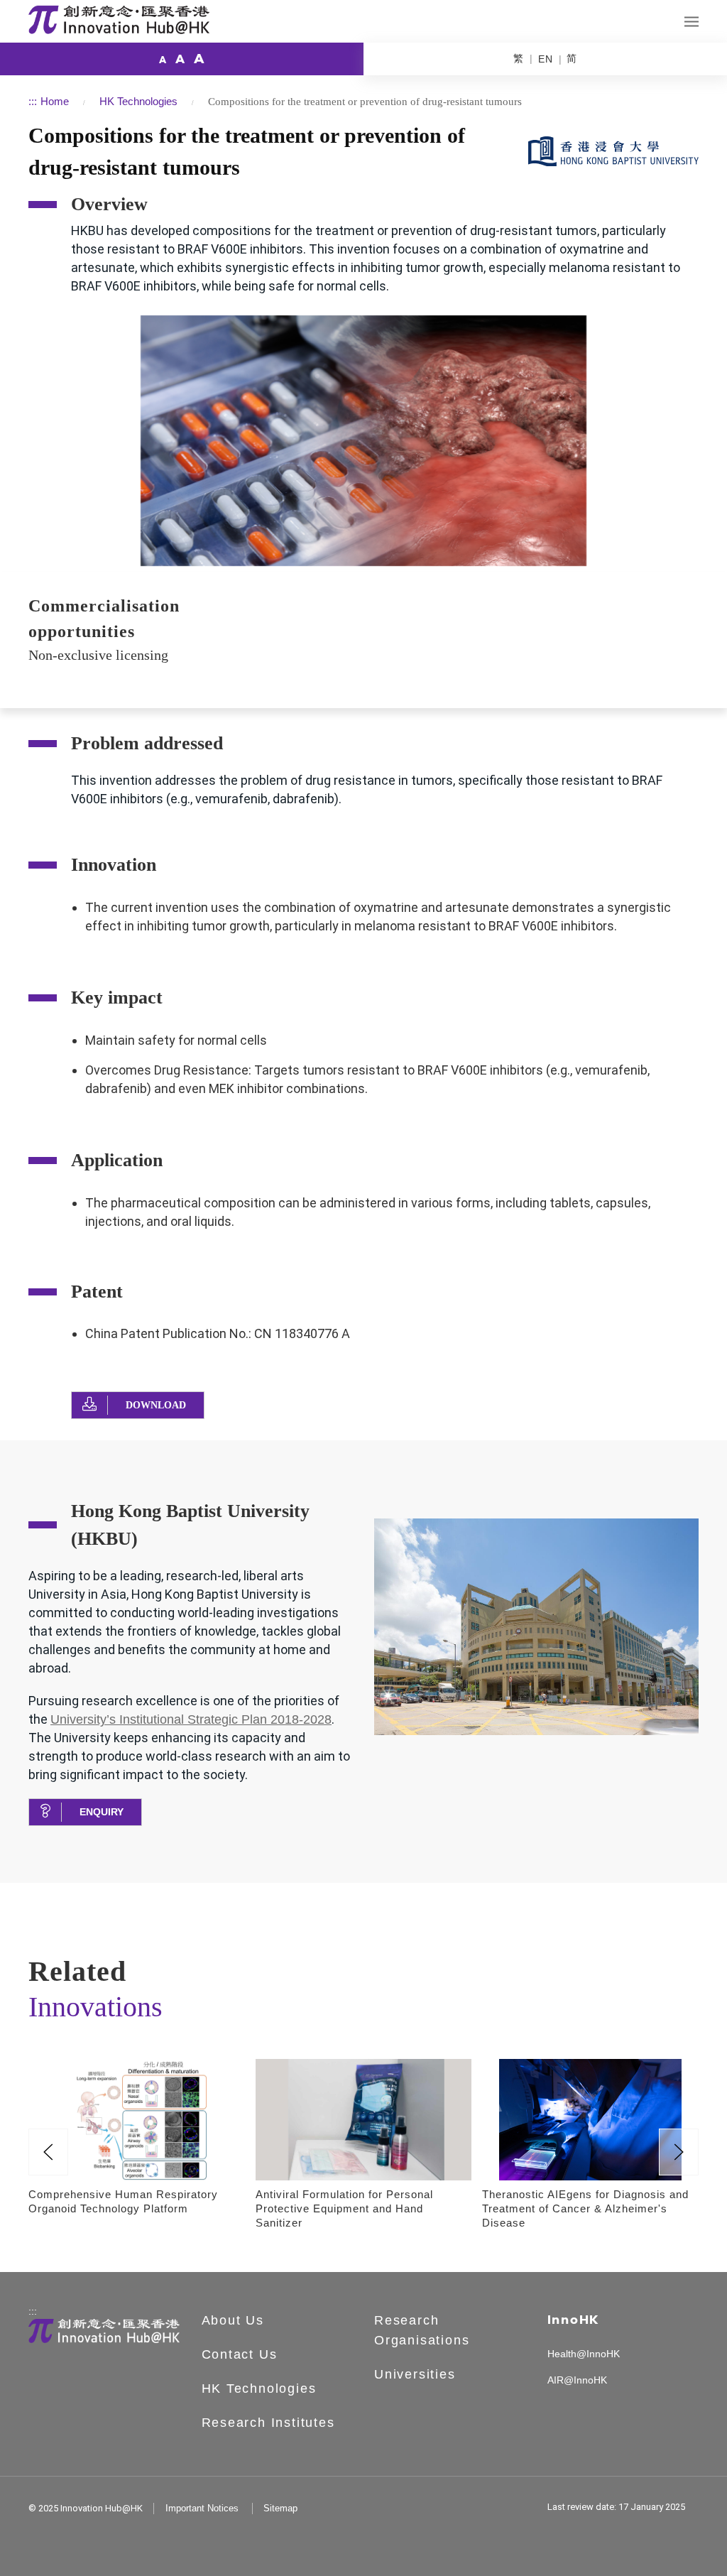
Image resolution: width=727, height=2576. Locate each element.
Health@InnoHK (584, 2354)
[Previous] (48, 2152)
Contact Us (240, 2354)
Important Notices (202, 2508)
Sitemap (280, 2508)
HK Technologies (138, 101)
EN (546, 59)
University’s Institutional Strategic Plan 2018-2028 (191, 1719)
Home (55, 101)
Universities (415, 2374)
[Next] (679, 2152)
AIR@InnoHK (577, 2380)
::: (33, 101)
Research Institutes (268, 2423)
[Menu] (692, 22)
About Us (233, 2320)
